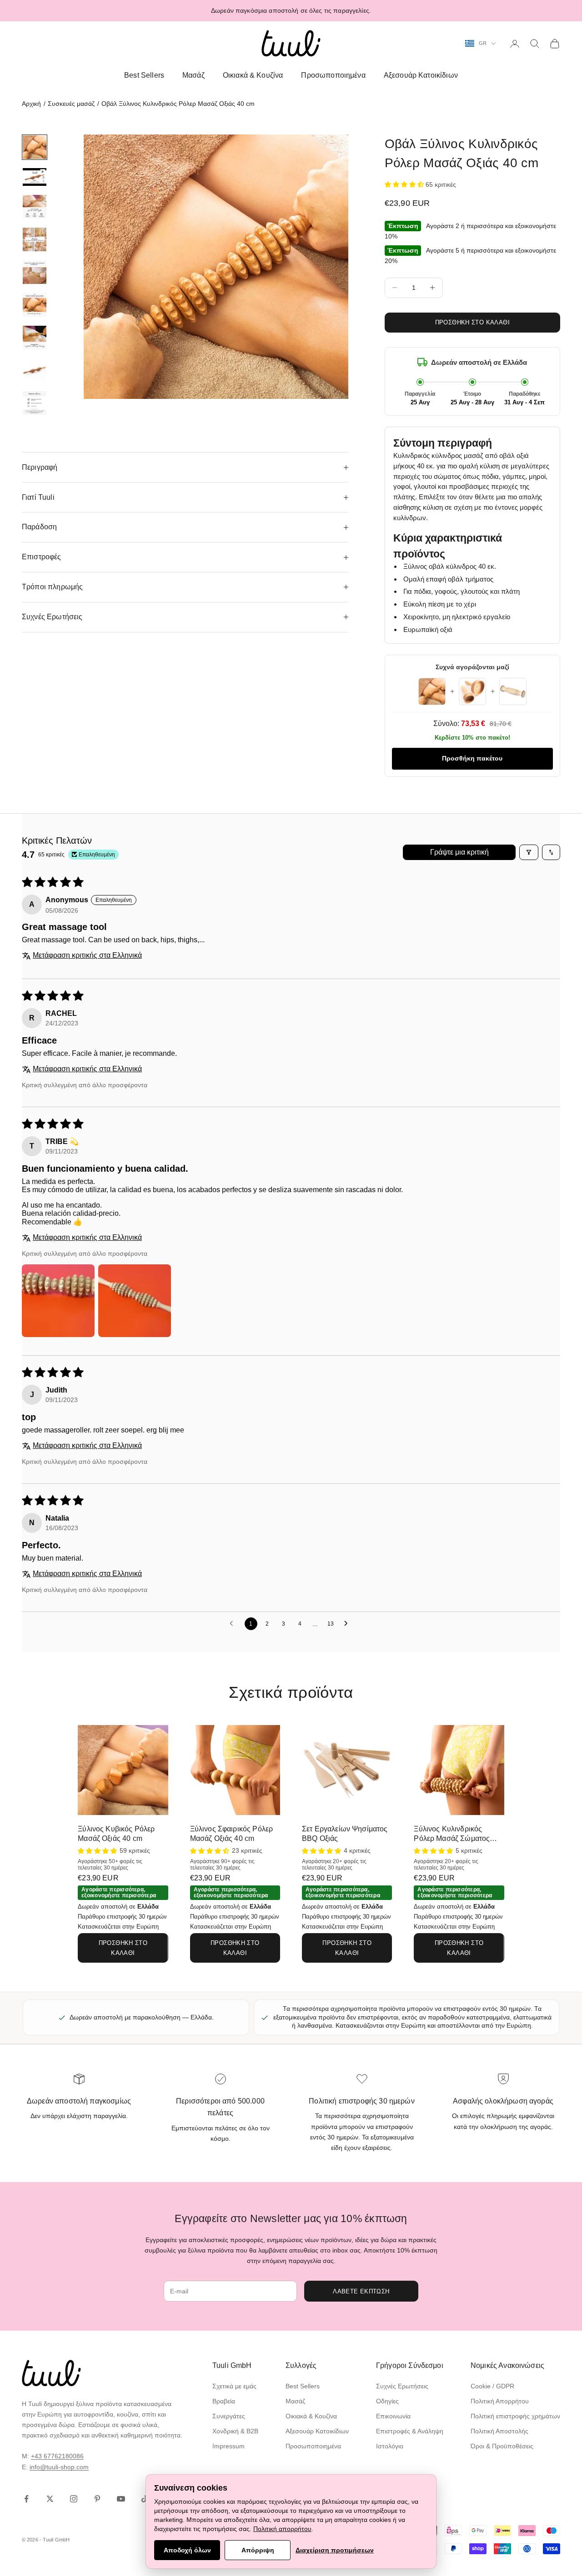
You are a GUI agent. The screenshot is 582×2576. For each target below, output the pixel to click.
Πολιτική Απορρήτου (500, 2401)
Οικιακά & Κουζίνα (253, 75)
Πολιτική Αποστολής (499, 2431)
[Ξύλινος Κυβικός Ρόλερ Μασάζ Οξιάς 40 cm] (123, 1770)
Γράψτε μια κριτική (459, 852)
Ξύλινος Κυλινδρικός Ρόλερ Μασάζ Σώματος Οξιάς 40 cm (452, 1834)
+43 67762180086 (57, 2456)
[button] (405, 184)
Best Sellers (144, 75)
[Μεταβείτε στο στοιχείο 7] (35, 338)
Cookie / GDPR (492, 2386)
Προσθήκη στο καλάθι (472, 322)
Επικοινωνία (393, 2416)
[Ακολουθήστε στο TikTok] (145, 2499)
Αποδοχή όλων (187, 2550)
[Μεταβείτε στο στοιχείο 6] (35, 305)
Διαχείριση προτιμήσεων (335, 2550)
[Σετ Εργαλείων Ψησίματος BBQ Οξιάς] (347, 1770)
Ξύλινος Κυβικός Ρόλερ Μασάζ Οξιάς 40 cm (116, 1834)
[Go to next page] (348, 1624)
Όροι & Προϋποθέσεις (502, 2446)
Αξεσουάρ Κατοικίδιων (421, 75)
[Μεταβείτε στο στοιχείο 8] (35, 370)
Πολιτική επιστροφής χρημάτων (515, 2416)
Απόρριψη (258, 2550)
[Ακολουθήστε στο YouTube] (121, 2499)
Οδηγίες (387, 2401)
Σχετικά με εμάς (234, 2386)
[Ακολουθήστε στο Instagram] (74, 2499)
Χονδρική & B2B (235, 2431)
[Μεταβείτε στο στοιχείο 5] (35, 272)
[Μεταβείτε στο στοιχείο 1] (35, 147)
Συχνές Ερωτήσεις (402, 2386)
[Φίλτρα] (529, 852)
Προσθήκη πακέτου (472, 758)
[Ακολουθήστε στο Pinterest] (97, 2499)
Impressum (228, 2446)
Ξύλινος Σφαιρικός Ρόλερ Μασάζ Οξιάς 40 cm (232, 1834)
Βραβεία (224, 2401)
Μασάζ (193, 75)
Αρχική (31, 104)
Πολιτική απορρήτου (282, 2529)
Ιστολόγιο (390, 2446)
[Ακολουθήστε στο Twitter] (50, 2499)
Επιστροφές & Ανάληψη (410, 2431)
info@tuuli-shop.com (59, 2467)
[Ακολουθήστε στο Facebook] (26, 2499)
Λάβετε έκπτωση (361, 2291)
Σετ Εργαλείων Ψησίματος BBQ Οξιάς (345, 1834)
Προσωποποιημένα (333, 75)
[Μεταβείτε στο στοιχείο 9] (35, 403)
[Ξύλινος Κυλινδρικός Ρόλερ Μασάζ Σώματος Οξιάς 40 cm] (459, 1770)
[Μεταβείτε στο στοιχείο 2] (35, 177)
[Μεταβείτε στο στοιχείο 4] (35, 239)
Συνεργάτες (229, 2416)
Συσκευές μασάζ (71, 104)
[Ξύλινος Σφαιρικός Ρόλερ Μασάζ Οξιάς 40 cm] (235, 1770)
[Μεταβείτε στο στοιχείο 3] (35, 207)
